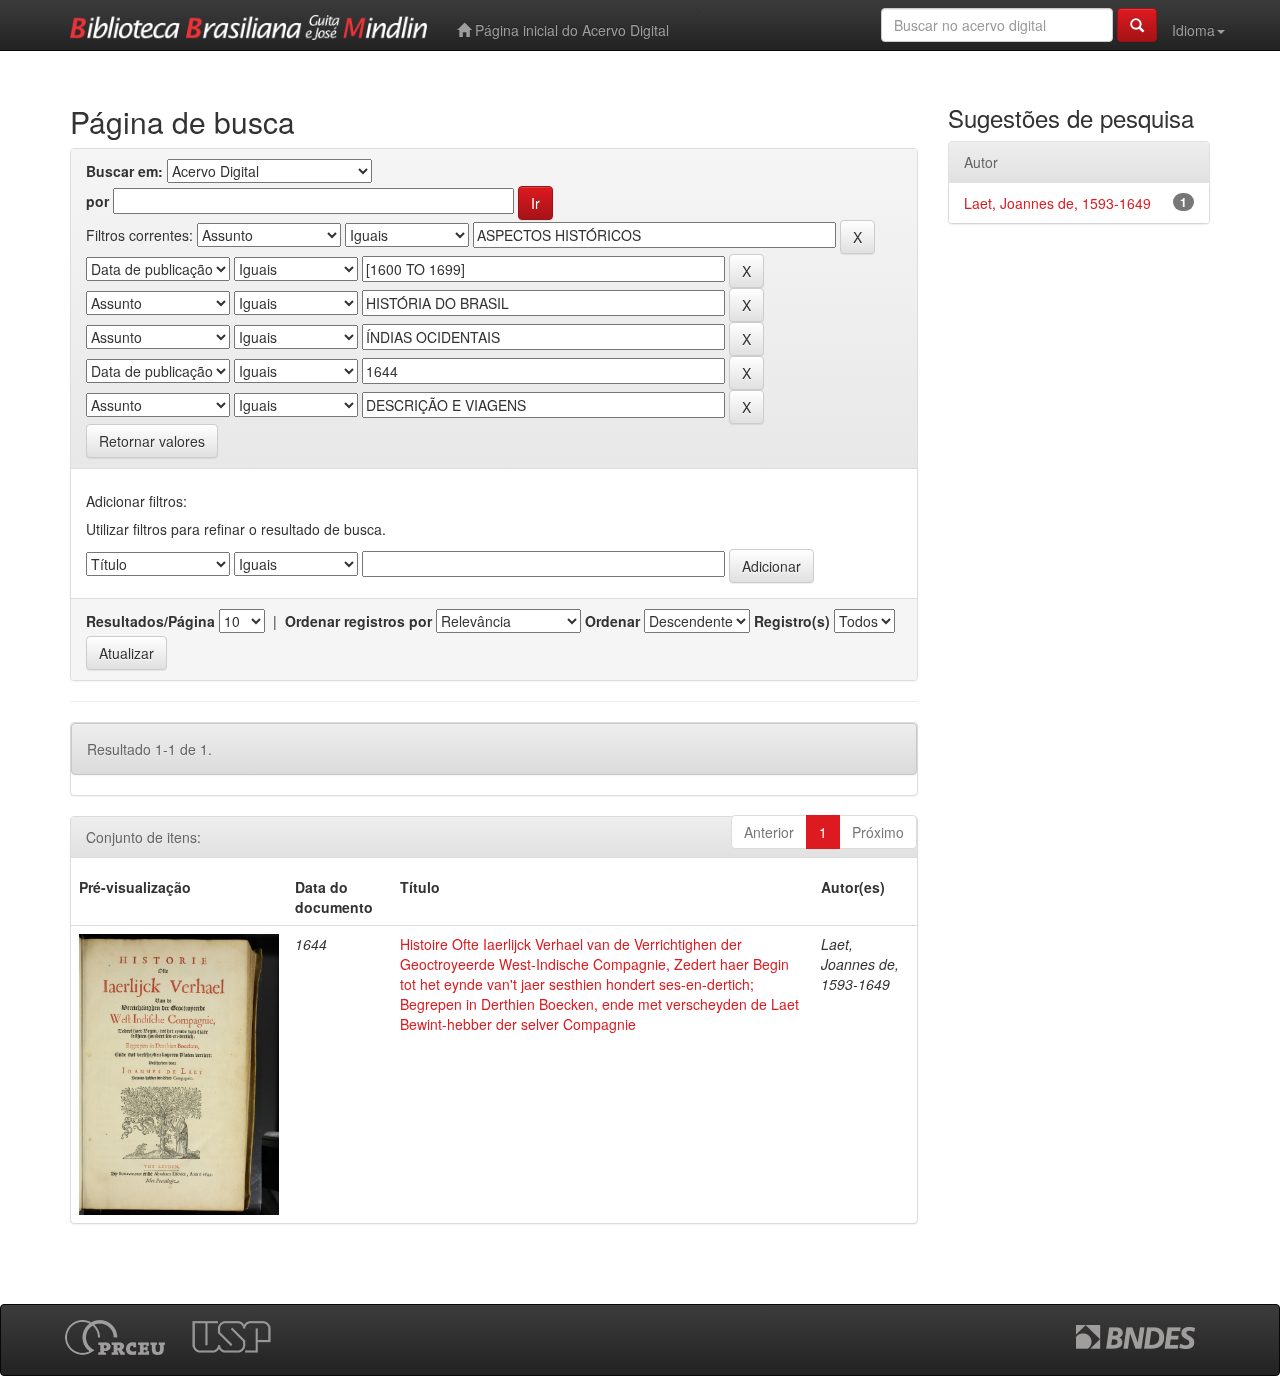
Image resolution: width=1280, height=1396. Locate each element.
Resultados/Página (150, 621)
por (97, 201)
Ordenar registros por (358, 621)
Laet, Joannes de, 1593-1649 (1057, 203)
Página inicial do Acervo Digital (570, 30)
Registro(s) (792, 621)
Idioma (1193, 30)
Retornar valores (152, 441)
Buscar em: (124, 171)
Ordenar (612, 621)
